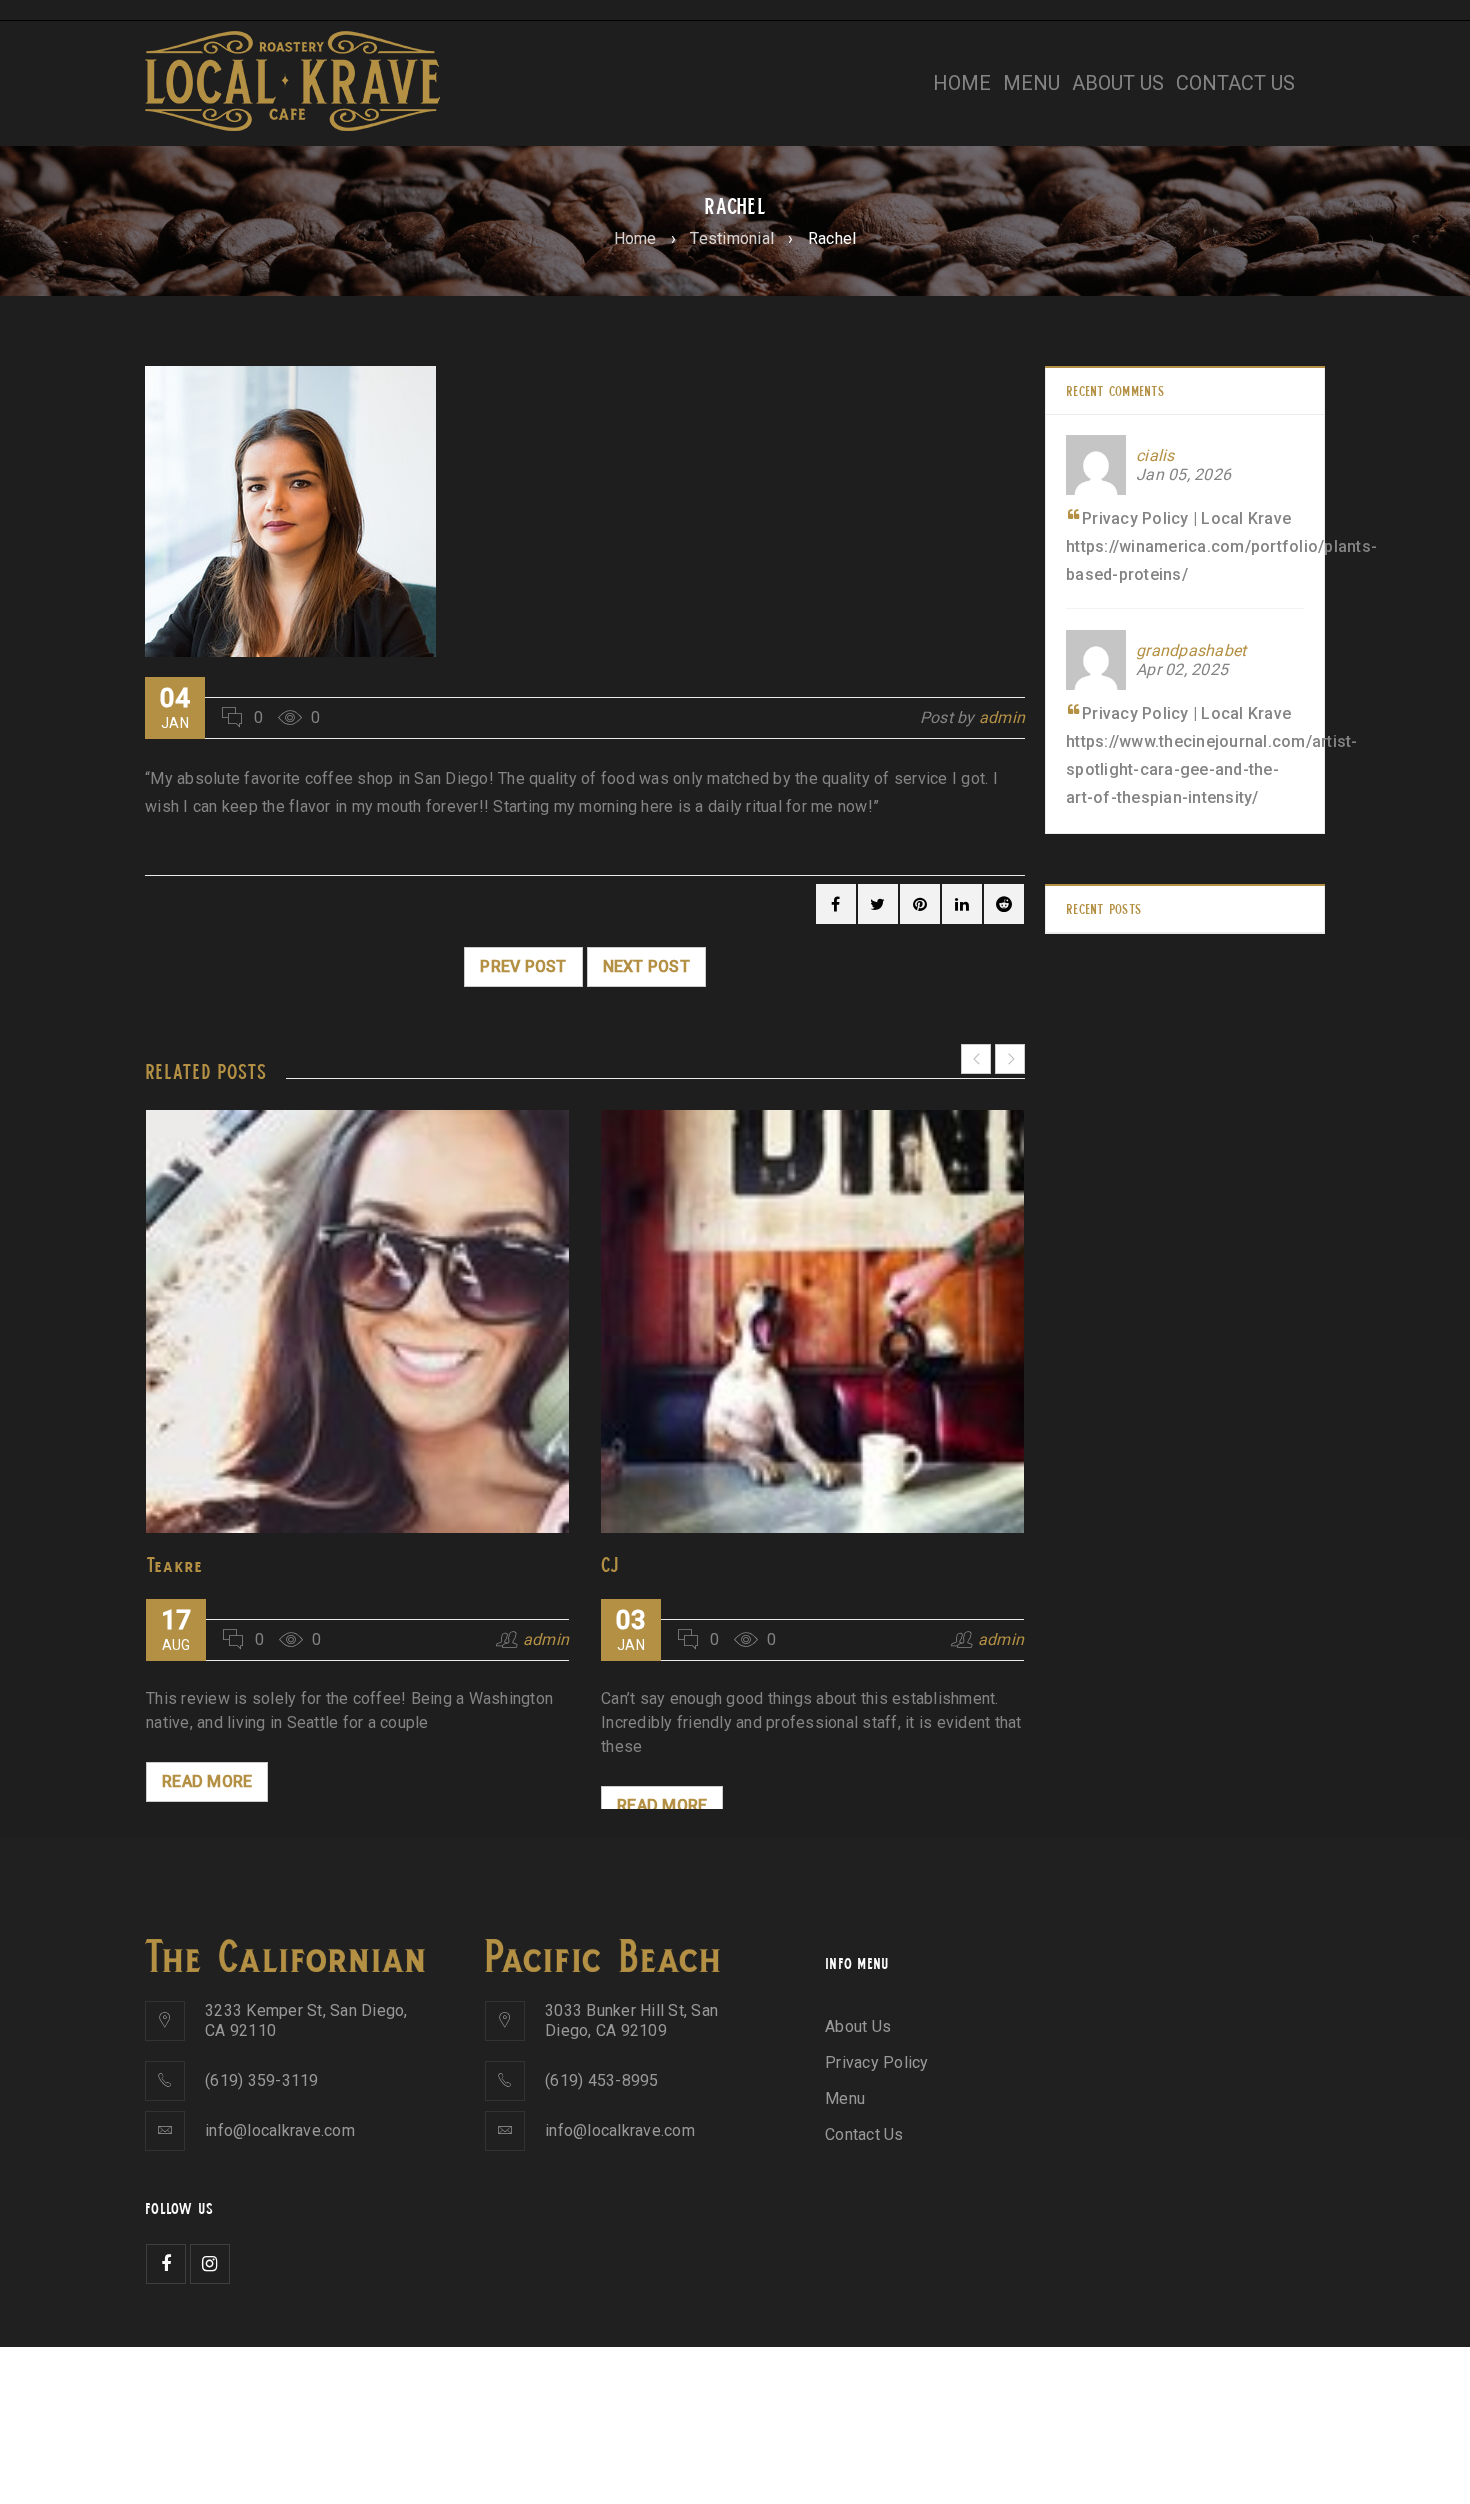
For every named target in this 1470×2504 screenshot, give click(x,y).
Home (635, 238)
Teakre (174, 1564)
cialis (1155, 455)
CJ (610, 1564)
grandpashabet (1191, 650)
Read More (207, 1781)
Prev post (523, 966)
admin (1002, 717)
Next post (646, 966)
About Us (858, 2026)
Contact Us (864, 2134)
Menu (845, 2098)
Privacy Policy (877, 2062)
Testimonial (732, 238)
